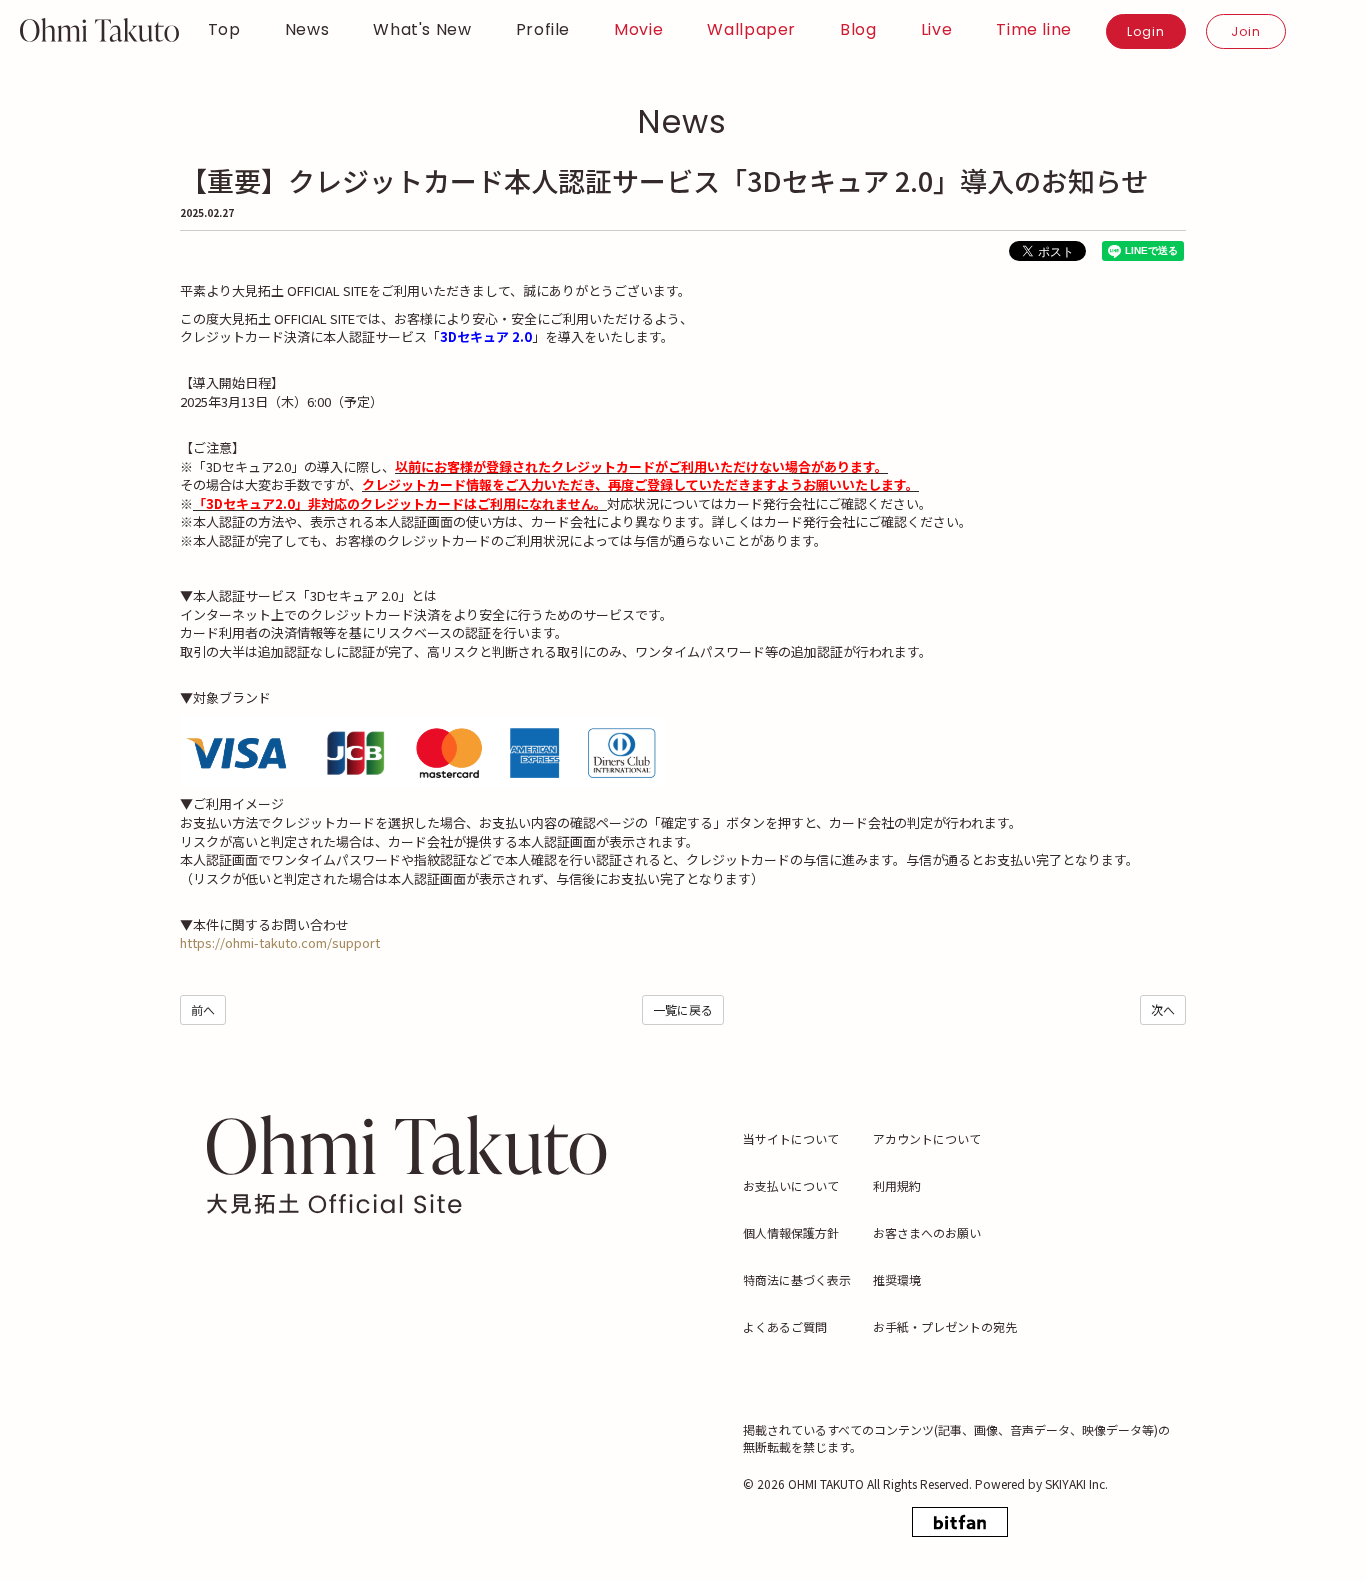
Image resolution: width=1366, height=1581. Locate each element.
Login (1146, 31)
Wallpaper (751, 30)
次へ (1163, 1009)
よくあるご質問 (785, 1326)
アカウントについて (927, 1138)
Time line (1034, 30)
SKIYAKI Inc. (1076, 1483)
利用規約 (897, 1185)
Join (1246, 31)
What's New (422, 30)
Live (937, 30)
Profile (543, 30)
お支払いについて (791, 1185)
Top (224, 30)
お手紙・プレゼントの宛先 (945, 1326)
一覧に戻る (683, 1009)
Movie (638, 30)
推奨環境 (897, 1279)
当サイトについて (791, 1138)
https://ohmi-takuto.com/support (280, 942)
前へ (203, 1009)
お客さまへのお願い (927, 1232)
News (307, 30)
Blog (858, 30)
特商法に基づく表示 (797, 1279)
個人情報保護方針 (791, 1232)
